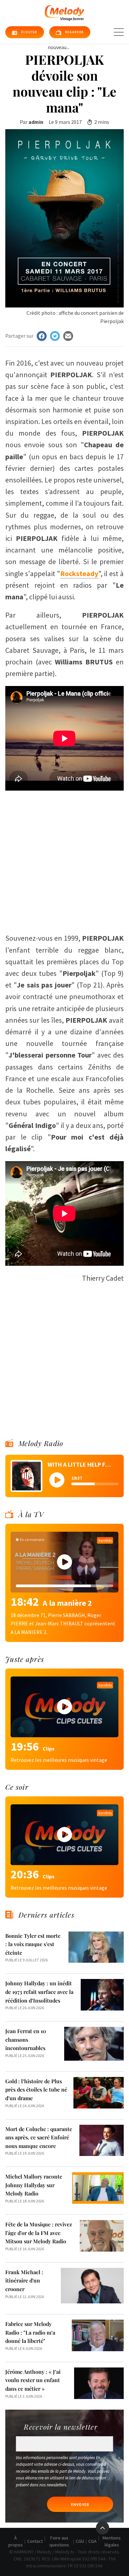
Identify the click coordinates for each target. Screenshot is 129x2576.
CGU (80, 2541)
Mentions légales (112, 2541)
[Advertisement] (64, 858)
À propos (16, 2541)
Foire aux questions (59, 2541)
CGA (92, 2541)
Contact (35, 2541)
